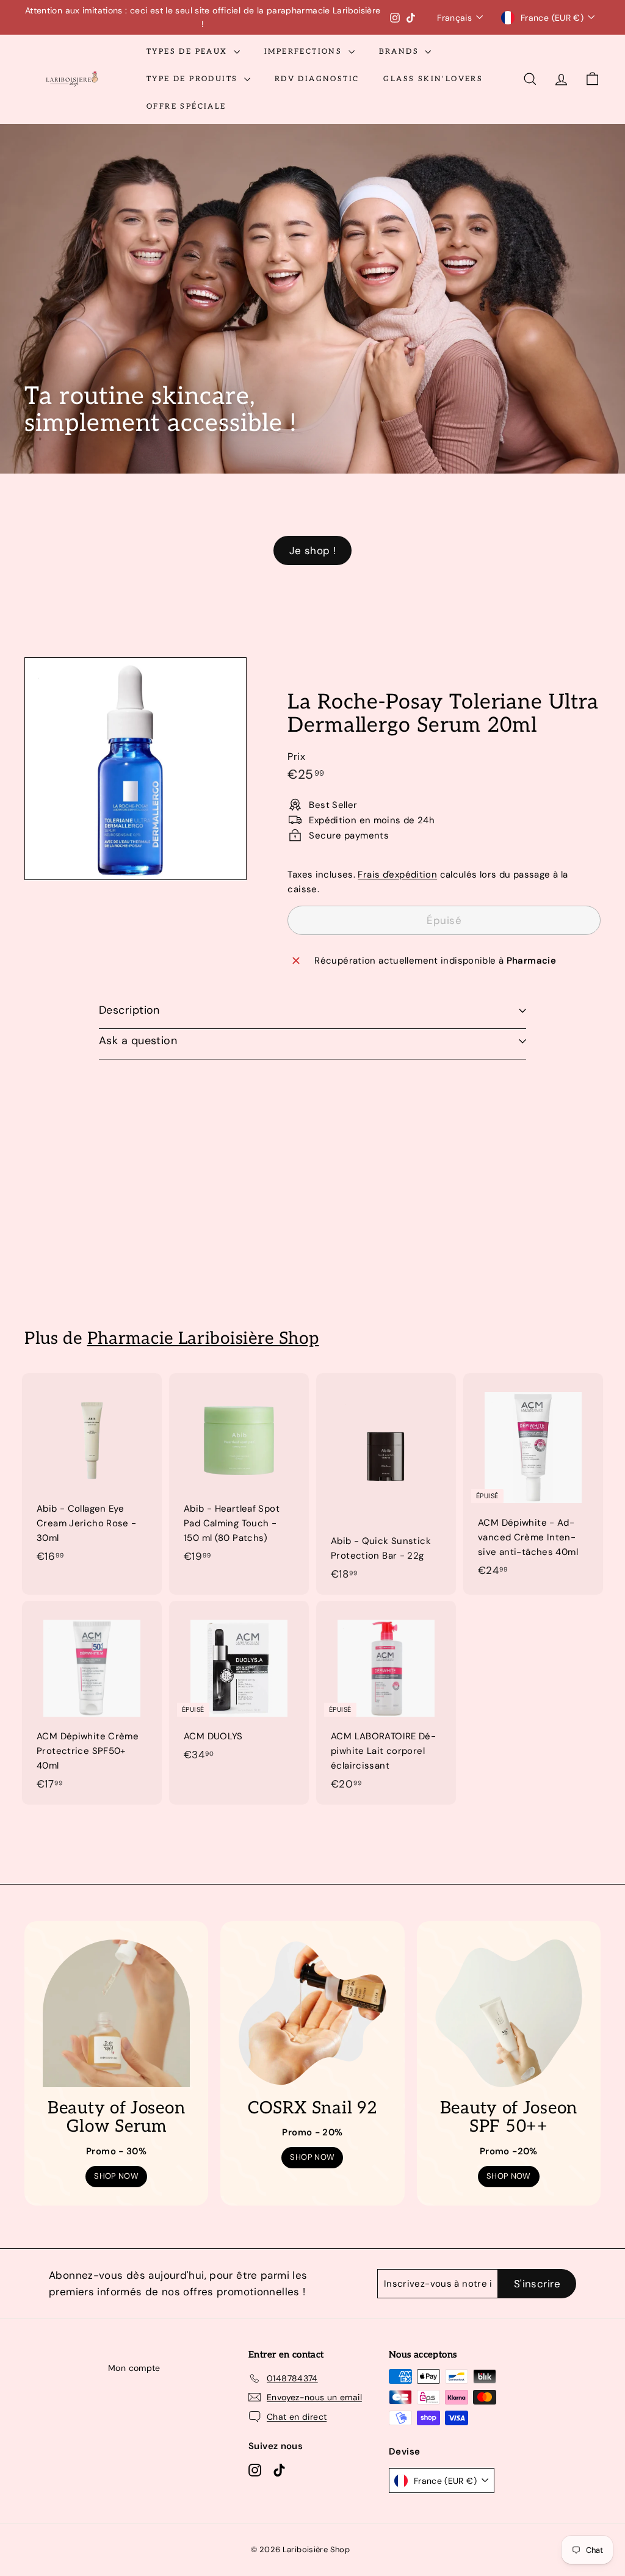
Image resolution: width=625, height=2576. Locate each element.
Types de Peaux (189, 52)
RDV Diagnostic (317, 79)
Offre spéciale (186, 106)
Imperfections (305, 52)
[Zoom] (135, 768)
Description (129, 1010)
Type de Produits (194, 79)
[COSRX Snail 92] (312, 2013)
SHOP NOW (116, 2176)
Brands (401, 52)
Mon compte (134, 2368)
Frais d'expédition (397, 875)
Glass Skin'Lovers (433, 79)
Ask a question (138, 1041)
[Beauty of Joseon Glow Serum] (116, 2013)
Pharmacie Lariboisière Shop (203, 1339)
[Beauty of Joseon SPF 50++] (509, 2013)
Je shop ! (312, 550)
